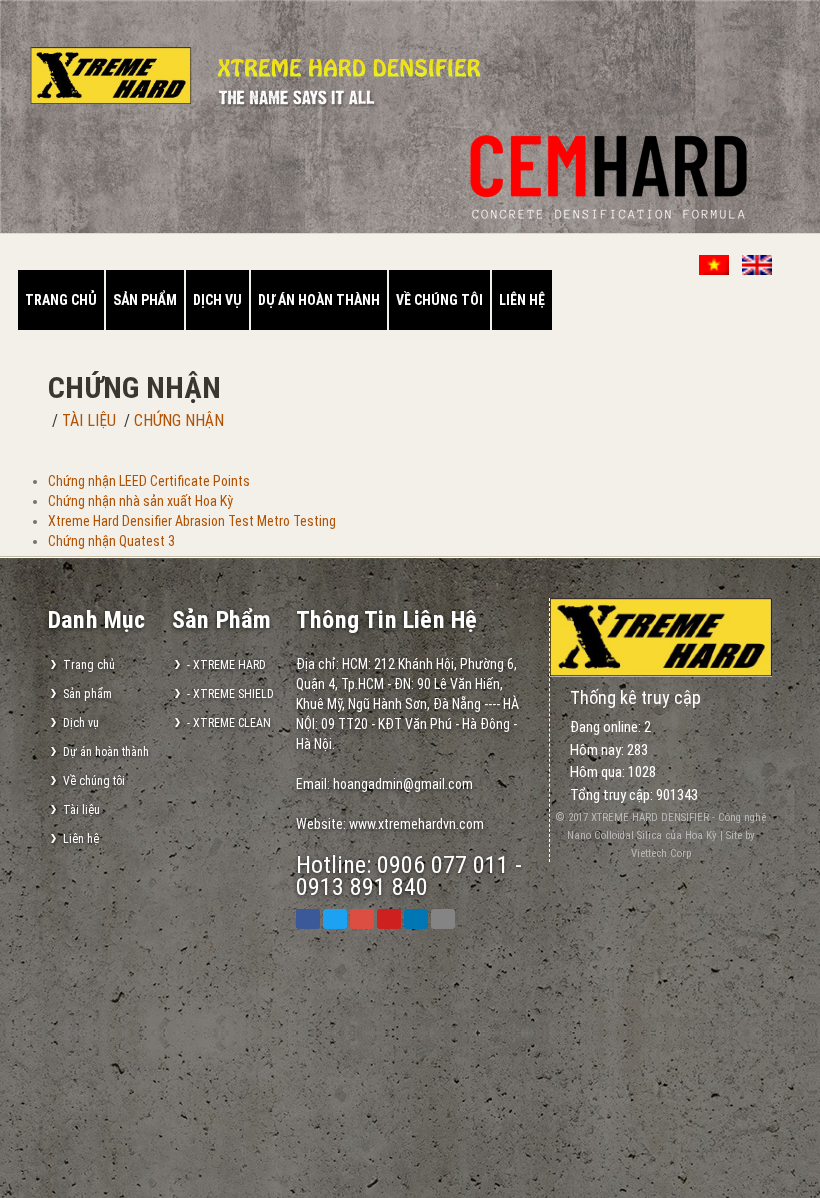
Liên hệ (522, 300)
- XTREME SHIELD (230, 694)
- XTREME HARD (226, 665)
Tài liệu (89, 420)
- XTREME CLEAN (229, 723)
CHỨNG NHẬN (179, 420)
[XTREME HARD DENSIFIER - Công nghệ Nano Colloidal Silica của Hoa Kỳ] (121, 87)
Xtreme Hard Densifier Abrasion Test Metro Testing (192, 521)
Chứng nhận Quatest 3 (111, 541)
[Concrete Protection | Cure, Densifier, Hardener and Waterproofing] (661, 636)
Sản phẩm (145, 300)
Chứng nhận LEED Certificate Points (149, 481)
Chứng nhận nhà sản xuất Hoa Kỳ (140, 501)
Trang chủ (61, 300)
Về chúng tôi (439, 300)
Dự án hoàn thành (319, 300)
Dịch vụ (217, 300)
